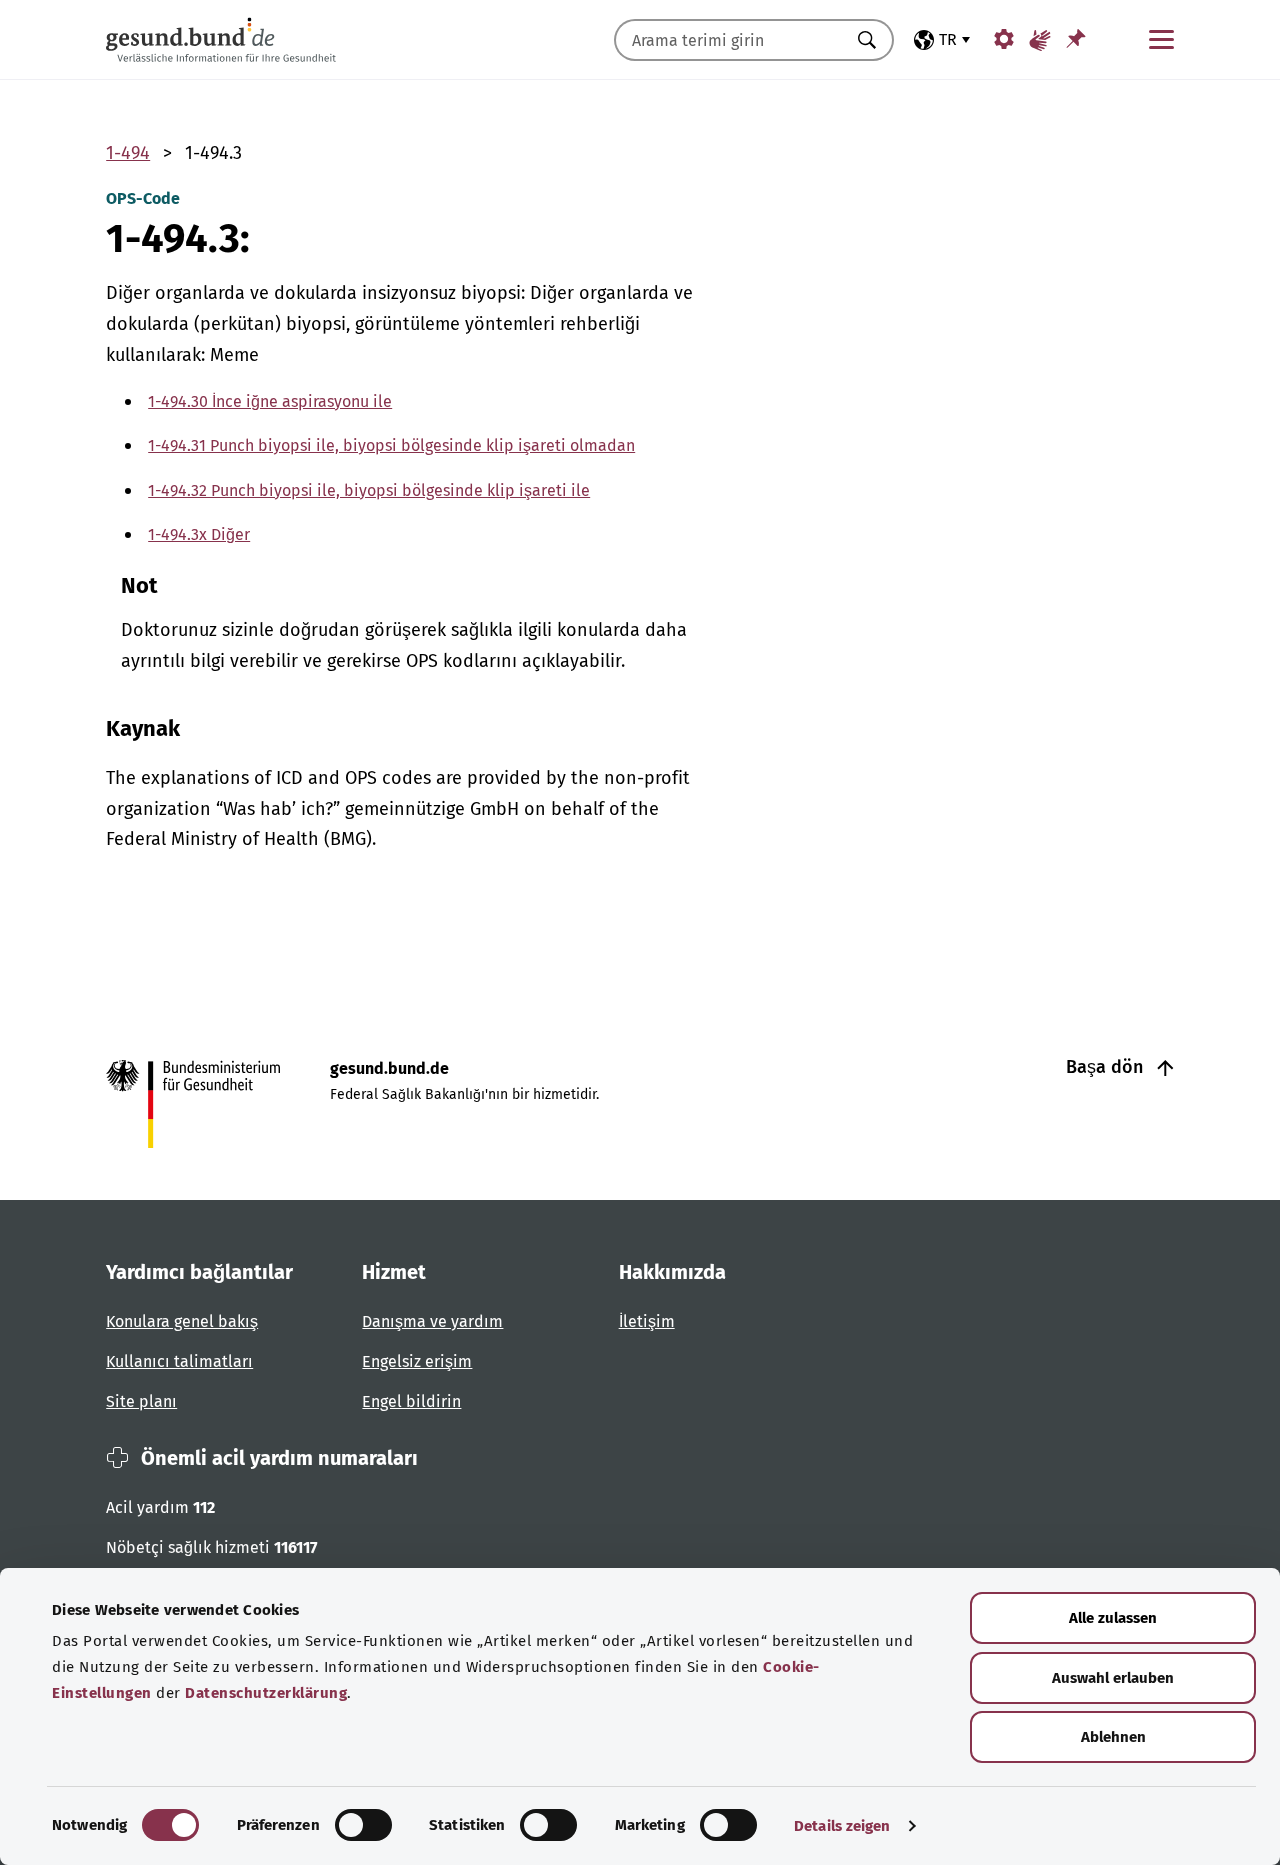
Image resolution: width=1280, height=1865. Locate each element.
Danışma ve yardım (432, 1321)
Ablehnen (1113, 1737)
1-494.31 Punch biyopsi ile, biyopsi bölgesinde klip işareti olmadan (391, 445)
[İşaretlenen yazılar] (1076, 38)
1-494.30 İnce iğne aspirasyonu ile (270, 401)
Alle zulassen (1113, 1618)
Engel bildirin (411, 1401)
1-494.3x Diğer (199, 534)
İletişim (647, 1321)
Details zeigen (842, 1826)
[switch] (363, 1825)
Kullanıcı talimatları (179, 1361)
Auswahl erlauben (1113, 1678)
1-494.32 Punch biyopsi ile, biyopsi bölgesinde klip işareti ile (369, 490)
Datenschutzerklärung (266, 1693)
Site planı (141, 1401)
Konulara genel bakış (182, 1321)
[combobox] (729, 40)
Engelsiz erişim (417, 1361)
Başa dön (1107, 1067)
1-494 (128, 153)
